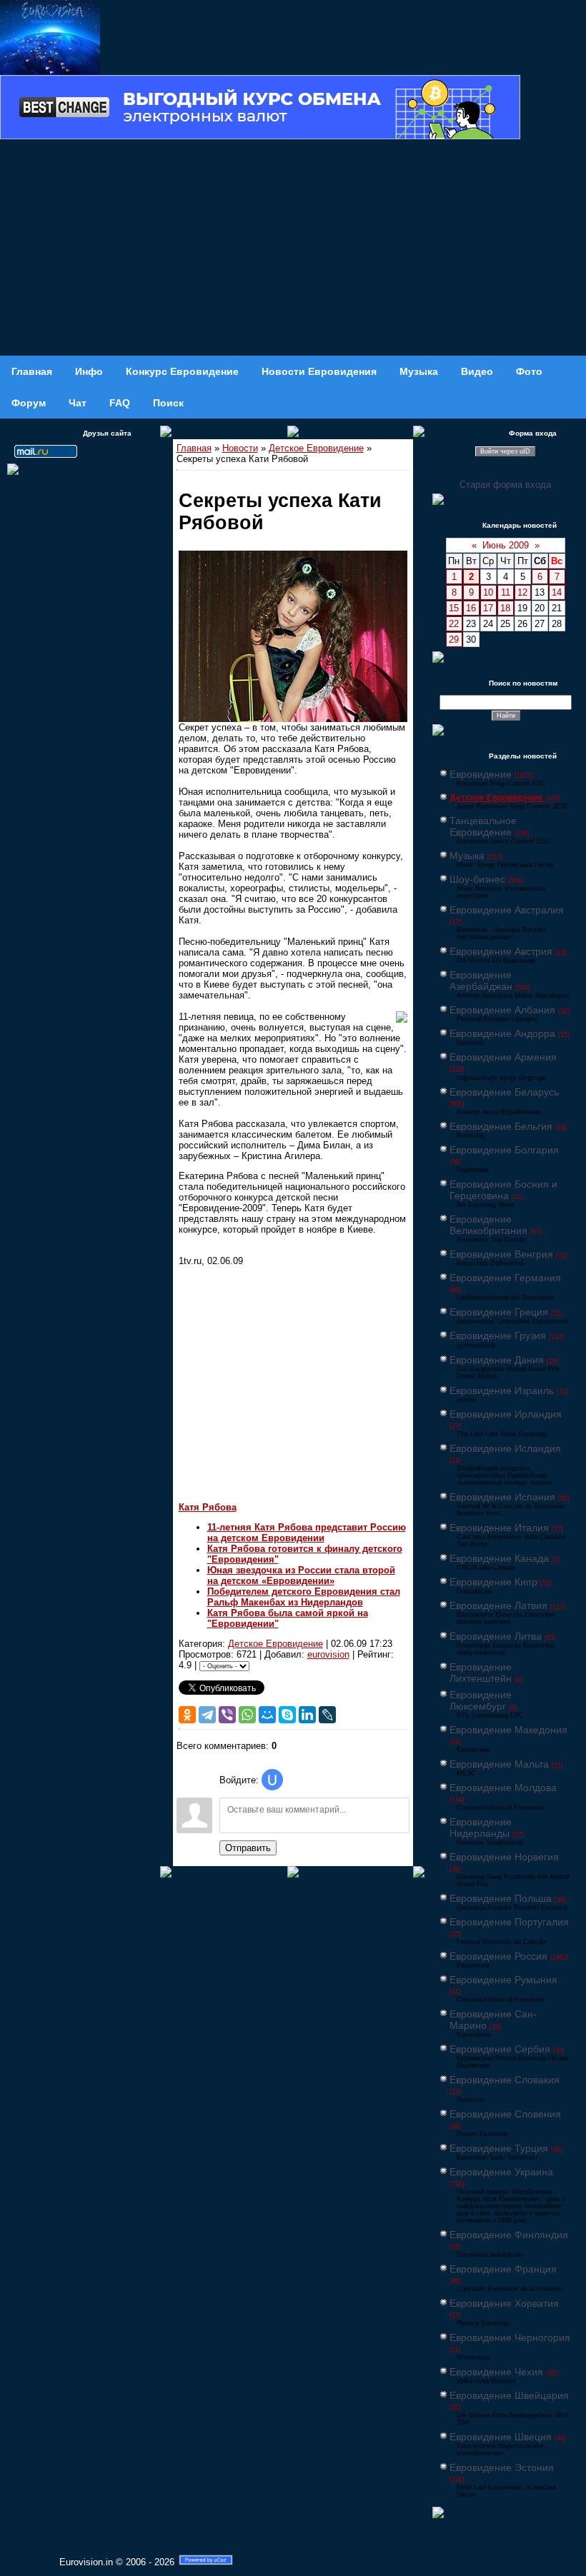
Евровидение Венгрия (501, 1254)
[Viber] (227, 1715)
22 (454, 624)
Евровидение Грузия (498, 1335)
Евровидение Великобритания (488, 1225)
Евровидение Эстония (502, 2467)
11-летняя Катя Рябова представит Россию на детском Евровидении (307, 1533)
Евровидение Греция (499, 1312)
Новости (240, 448)
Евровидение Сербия (500, 2049)
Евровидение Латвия (498, 1605)
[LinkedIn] (307, 1715)
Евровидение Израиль (502, 1390)
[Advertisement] (293, 249)
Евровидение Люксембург (481, 1700)
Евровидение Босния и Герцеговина (503, 1190)
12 (522, 592)
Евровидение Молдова (503, 1788)
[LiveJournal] (327, 1715)
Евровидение (481, 774)
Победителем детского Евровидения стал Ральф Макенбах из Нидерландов (304, 1597)
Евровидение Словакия (505, 2080)
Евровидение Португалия (509, 1922)
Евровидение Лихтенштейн (481, 1673)
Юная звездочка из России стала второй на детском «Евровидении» (301, 1575)
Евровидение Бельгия (501, 1126)
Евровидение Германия (505, 1278)
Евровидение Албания (502, 1010)
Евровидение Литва (496, 1636)
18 (505, 608)
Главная (194, 448)
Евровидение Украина (501, 2172)
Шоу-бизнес (477, 879)
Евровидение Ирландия (506, 1414)
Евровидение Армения (503, 1057)
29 (454, 640)
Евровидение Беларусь (504, 1092)
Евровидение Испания (502, 1497)
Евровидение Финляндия (509, 2235)
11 (506, 592)
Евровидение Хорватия (504, 2303)
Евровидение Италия (499, 1528)
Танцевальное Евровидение (483, 826)
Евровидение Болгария (504, 1150)
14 (557, 592)
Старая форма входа (505, 485)
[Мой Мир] (267, 1715)
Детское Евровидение (316, 448)
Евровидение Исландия (505, 1448)
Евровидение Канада (499, 1558)
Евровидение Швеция (501, 2437)
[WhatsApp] (247, 1715)
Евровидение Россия (498, 1956)
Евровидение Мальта (499, 1764)
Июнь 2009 (506, 545)
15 (454, 608)
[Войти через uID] (272, 1780)
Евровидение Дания (497, 1360)
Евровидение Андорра (502, 1033)
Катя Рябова (208, 1507)
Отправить (248, 1848)
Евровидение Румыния (503, 1980)
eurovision (328, 1654)
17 (488, 608)
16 (471, 608)
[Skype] (287, 1715)
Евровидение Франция (503, 2269)
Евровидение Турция (499, 2148)
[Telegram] (207, 1715)
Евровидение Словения (505, 2114)
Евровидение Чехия (496, 2372)
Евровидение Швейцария (509, 2395)
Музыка (467, 856)
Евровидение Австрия (501, 951)
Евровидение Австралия (507, 910)
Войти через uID (505, 451)
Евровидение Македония (508, 1730)
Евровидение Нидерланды (481, 1828)
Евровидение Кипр (493, 1582)
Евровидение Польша (501, 1898)
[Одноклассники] (187, 1715)
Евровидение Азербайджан (481, 981)
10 (488, 592)
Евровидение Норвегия (504, 1857)
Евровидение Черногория (510, 2337)
